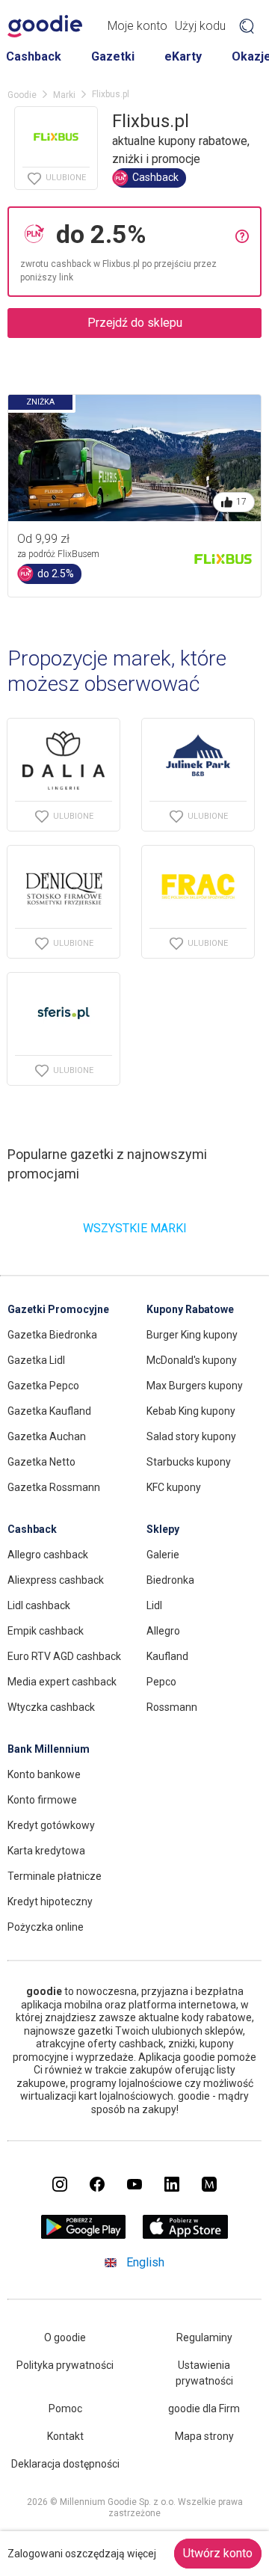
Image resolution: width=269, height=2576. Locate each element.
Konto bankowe (44, 1774)
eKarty (183, 56)
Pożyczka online (46, 1927)
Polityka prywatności (65, 2365)
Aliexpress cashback (56, 1580)
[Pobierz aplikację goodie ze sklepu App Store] (186, 2235)
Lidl (154, 1605)
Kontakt (65, 2436)
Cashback (34, 56)
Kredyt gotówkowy (51, 1825)
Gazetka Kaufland (49, 1411)
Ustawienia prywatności (204, 2373)
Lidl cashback (39, 1605)
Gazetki (113, 56)
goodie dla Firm (204, 2409)
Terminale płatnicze (55, 1876)
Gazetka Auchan (47, 1436)
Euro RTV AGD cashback (64, 1656)
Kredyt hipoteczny (50, 1902)
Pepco (161, 1682)
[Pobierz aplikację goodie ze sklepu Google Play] (84, 2235)
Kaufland (167, 1656)
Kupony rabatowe (190, 1309)
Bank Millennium (49, 1749)
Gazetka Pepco (43, 1386)
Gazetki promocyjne (58, 1309)
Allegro (163, 1631)
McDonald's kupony (192, 1360)
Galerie (163, 1555)
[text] (142, 234)
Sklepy (163, 1529)
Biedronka (170, 1580)
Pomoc (65, 2409)
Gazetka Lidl (36, 1360)
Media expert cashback (62, 1682)
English (145, 2262)
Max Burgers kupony (195, 1386)
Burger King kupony (192, 1335)
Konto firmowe (42, 1800)
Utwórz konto (218, 2553)
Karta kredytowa (46, 1851)
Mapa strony (204, 2436)
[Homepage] (45, 26)
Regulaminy (204, 2337)
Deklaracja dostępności (65, 2464)
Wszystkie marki (135, 1228)
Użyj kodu (200, 26)
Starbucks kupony (189, 1462)
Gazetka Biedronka (52, 1335)
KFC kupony (174, 1487)
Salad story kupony (191, 1436)
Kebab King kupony (191, 1411)
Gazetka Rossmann (54, 1487)
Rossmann (172, 1707)
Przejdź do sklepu (135, 323)
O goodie (65, 2337)
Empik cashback (46, 1631)
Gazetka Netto (41, 1462)
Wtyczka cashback (51, 1707)
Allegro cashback (48, 1555)
